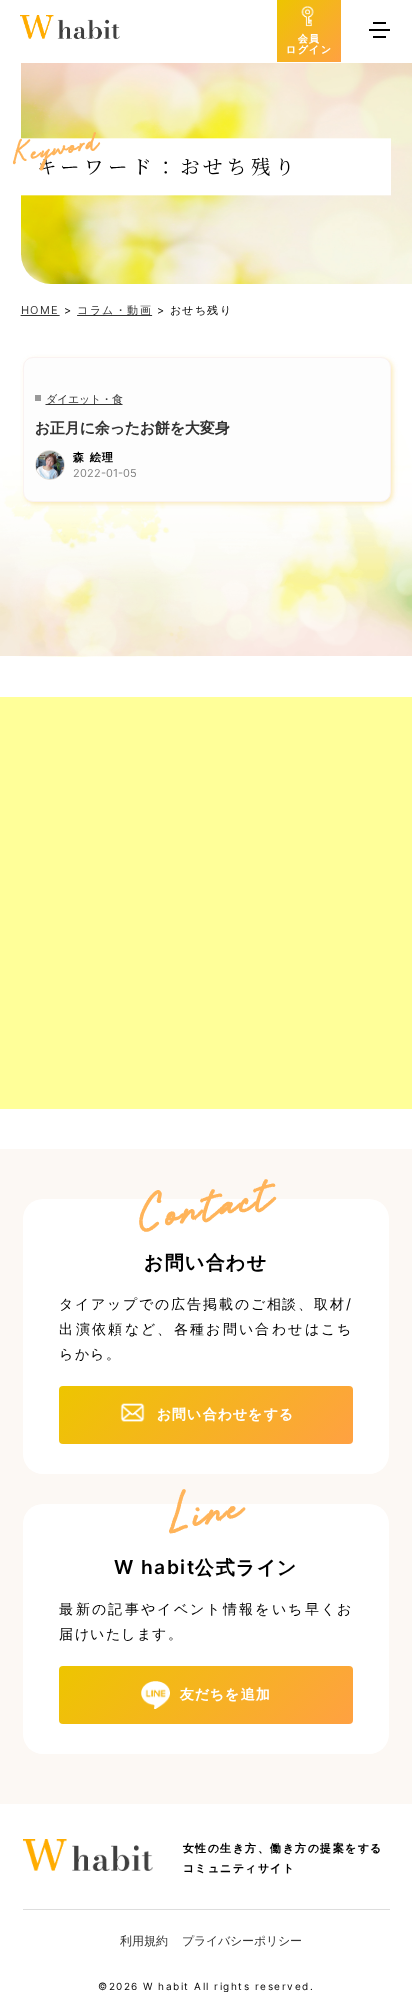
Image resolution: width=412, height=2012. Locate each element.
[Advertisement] (206, 903)
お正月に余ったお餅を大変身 (132, 427)
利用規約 (144, 1940)
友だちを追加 (226, 1693)
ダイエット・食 (84, 399)
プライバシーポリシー (242, 1940)
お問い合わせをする (225, 1413)
